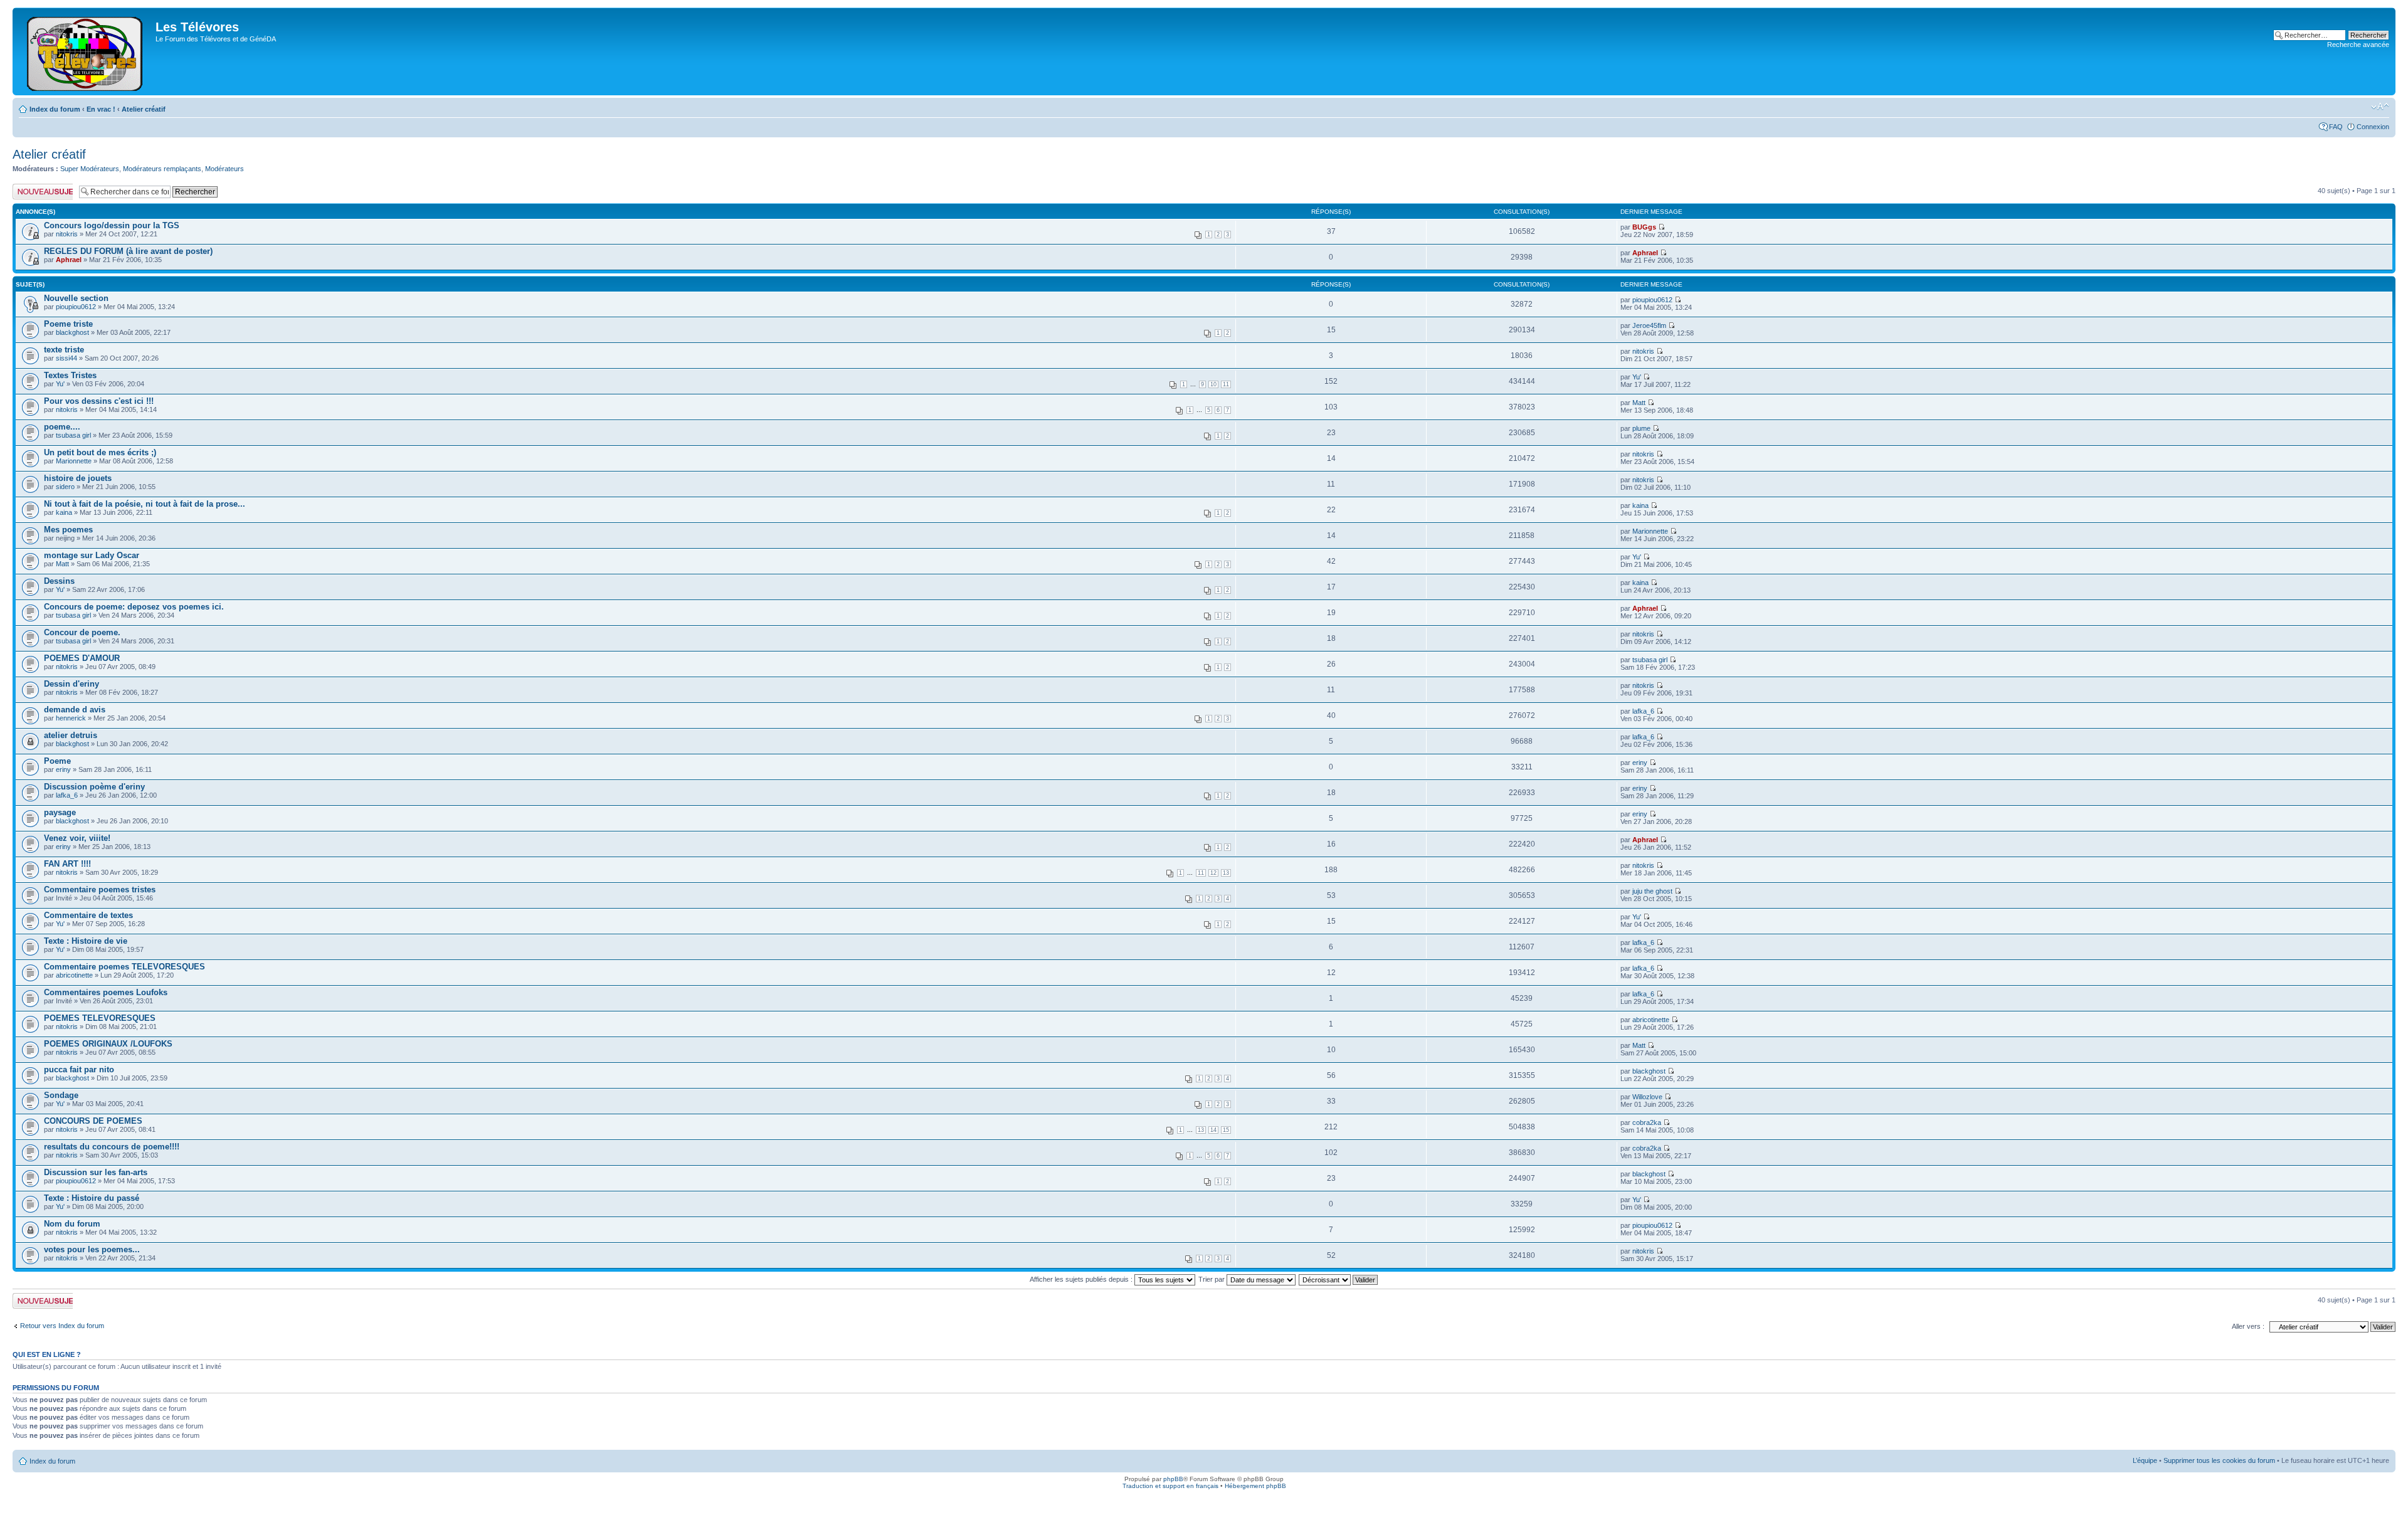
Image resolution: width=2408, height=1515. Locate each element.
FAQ (2336, 127)
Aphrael (69, 260)
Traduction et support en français (1170, 1486)
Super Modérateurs (90, 169)
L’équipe (2145, 1460)
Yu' (60, 384)
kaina (64, 512)
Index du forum (55, 109)
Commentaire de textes (88, 915)
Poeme (57, 761)
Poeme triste (68, 324)
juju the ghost (1652, 891)
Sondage (61, 1095)
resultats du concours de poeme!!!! (112, 1147)
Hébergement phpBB (1255, 1486)
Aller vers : (2248, 1326)
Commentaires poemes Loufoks (106, 992)
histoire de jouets (78, 478)
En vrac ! (101, 109)
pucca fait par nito (79, 1069)
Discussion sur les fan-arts (96, 1172)
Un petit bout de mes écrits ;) (100, 452)
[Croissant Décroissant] (1339, 1279)
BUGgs (1644, 227)
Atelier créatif (144, 109)
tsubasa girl (73, 435)
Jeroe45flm (1649, 325)
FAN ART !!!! (67, 864)
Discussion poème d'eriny (94, 787)
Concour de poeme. (82, 632)
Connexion (2373, 127)
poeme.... (62, 427)
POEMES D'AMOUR (82, 658)
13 (1226, 873)
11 (1226, 384)
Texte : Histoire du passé (92, 1198)
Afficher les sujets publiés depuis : (1082, 1279)
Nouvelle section (76, 298)
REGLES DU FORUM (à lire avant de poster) (128, 251)
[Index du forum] (86, 51)
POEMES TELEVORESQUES (100, 1018)
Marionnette (74, 461)
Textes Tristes (70, 375)
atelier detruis (71, 735)
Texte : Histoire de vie (86, 941)
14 (1213, 1130)
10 (1213, 384)
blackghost (72, 332)
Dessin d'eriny (71, 684)
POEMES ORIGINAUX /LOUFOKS (108, 1044)
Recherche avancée (2358, 45)
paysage (60, 812)
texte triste (64, 350)
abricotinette (74, 975)
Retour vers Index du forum (62, 1326)
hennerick (71, 718)
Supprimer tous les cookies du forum (2219, 1460)
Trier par (1212, 1279)
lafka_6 (1643, 711)
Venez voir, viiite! (77, 838)
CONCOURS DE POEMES (93, 1121)
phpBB (1173, 1479)
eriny (63, 769)
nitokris (67, 234)
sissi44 (66, 358)
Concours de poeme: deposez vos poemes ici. (134, 607)
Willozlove (1647, 1097)
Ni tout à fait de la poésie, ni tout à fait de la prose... (145, 504)
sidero (65, 487)
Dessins (59, 581)
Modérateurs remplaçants (162, 169)
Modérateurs (224, 169)
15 (1226, 1130)
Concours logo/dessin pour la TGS (112, 225)
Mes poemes (68, 530)
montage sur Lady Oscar (92, 555)
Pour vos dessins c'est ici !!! (99, 401)
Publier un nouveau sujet (42, 191)
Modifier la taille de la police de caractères (2380, 107)
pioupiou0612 (76, 307)
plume (1641, 428)
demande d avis (75, 710)
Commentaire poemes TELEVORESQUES (124, 967)
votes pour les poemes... (92, 1249)
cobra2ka (1647, 1122)
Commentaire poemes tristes (100, 889)
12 (1213, 873)
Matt (1639, 403)
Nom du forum (72, 1224)
